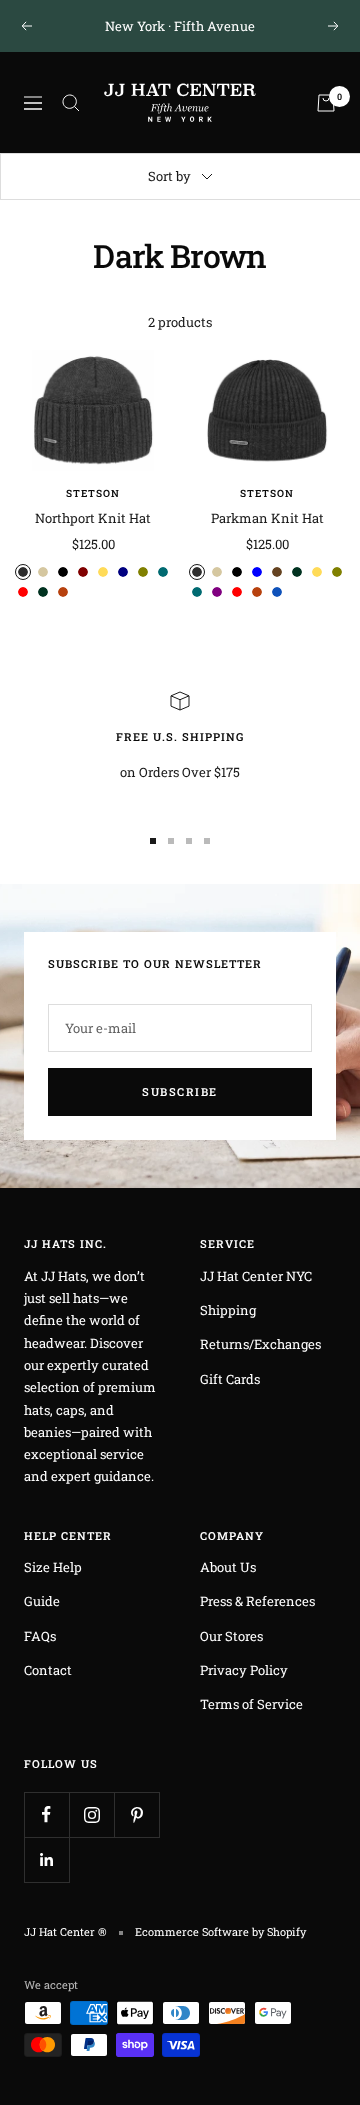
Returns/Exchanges (260, 1344)
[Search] (71, 103)
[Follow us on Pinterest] (136, 1814)
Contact (48, 1670)
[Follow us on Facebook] (46, 1814)
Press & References (257, 1601)
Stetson (93, 493)
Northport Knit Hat (93, 518)
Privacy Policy (244, 1670)
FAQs (40, 1636)
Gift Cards (230, 1379)
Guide (42, 1601)
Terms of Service (251, 1704)
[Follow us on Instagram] (91, 1814)
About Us (228, 1567)
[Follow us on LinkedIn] (46, 1859)
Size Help (53, 1567)
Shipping (228, 1310)
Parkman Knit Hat (267, 518)
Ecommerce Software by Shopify (220, 1931)
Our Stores (231, 1636)
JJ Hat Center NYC (256, 1276)
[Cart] (326, 103)
